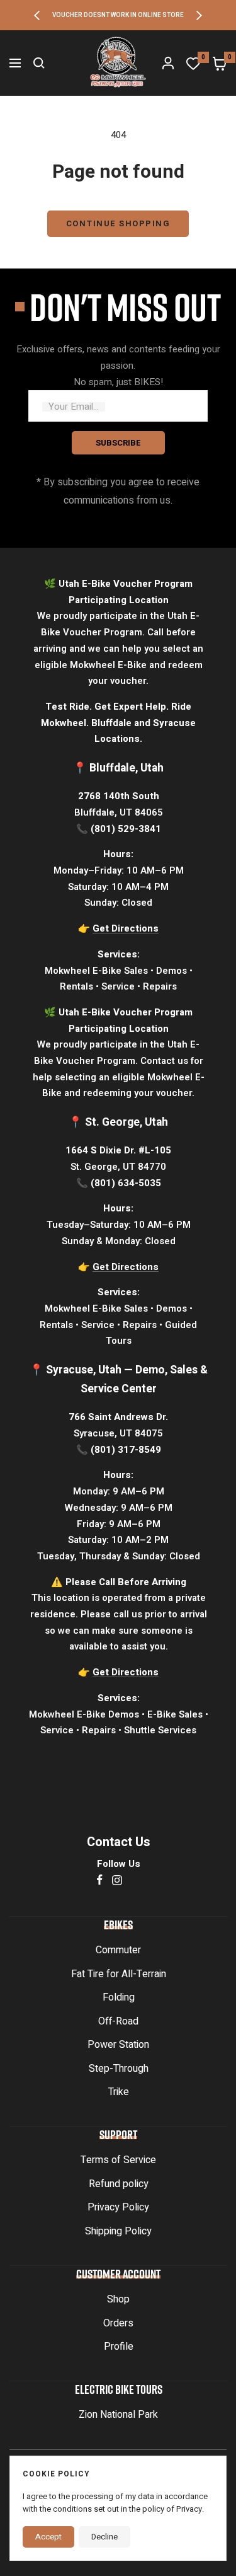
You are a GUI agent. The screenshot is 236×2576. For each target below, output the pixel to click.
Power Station (118, 2045)
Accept (48, 2537)
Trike (119, 2092)
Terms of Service (118, 2160)
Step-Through (119, 2069)
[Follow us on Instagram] (117, 1880)
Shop (118, 2299)
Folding (119, 1997)
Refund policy (119, 2184)
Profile (119, 2347)
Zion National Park (118, 2415)
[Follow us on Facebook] (100, 1880)
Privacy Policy (118, 2207)
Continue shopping (118, 223)
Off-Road (118, 2021)
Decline (104, 2537)
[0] (193, 63)
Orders (118, 2323)
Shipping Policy (118, 2231)
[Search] (39, 63)
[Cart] (220, 63)
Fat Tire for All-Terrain (119, 1974)
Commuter (118, 1950)
